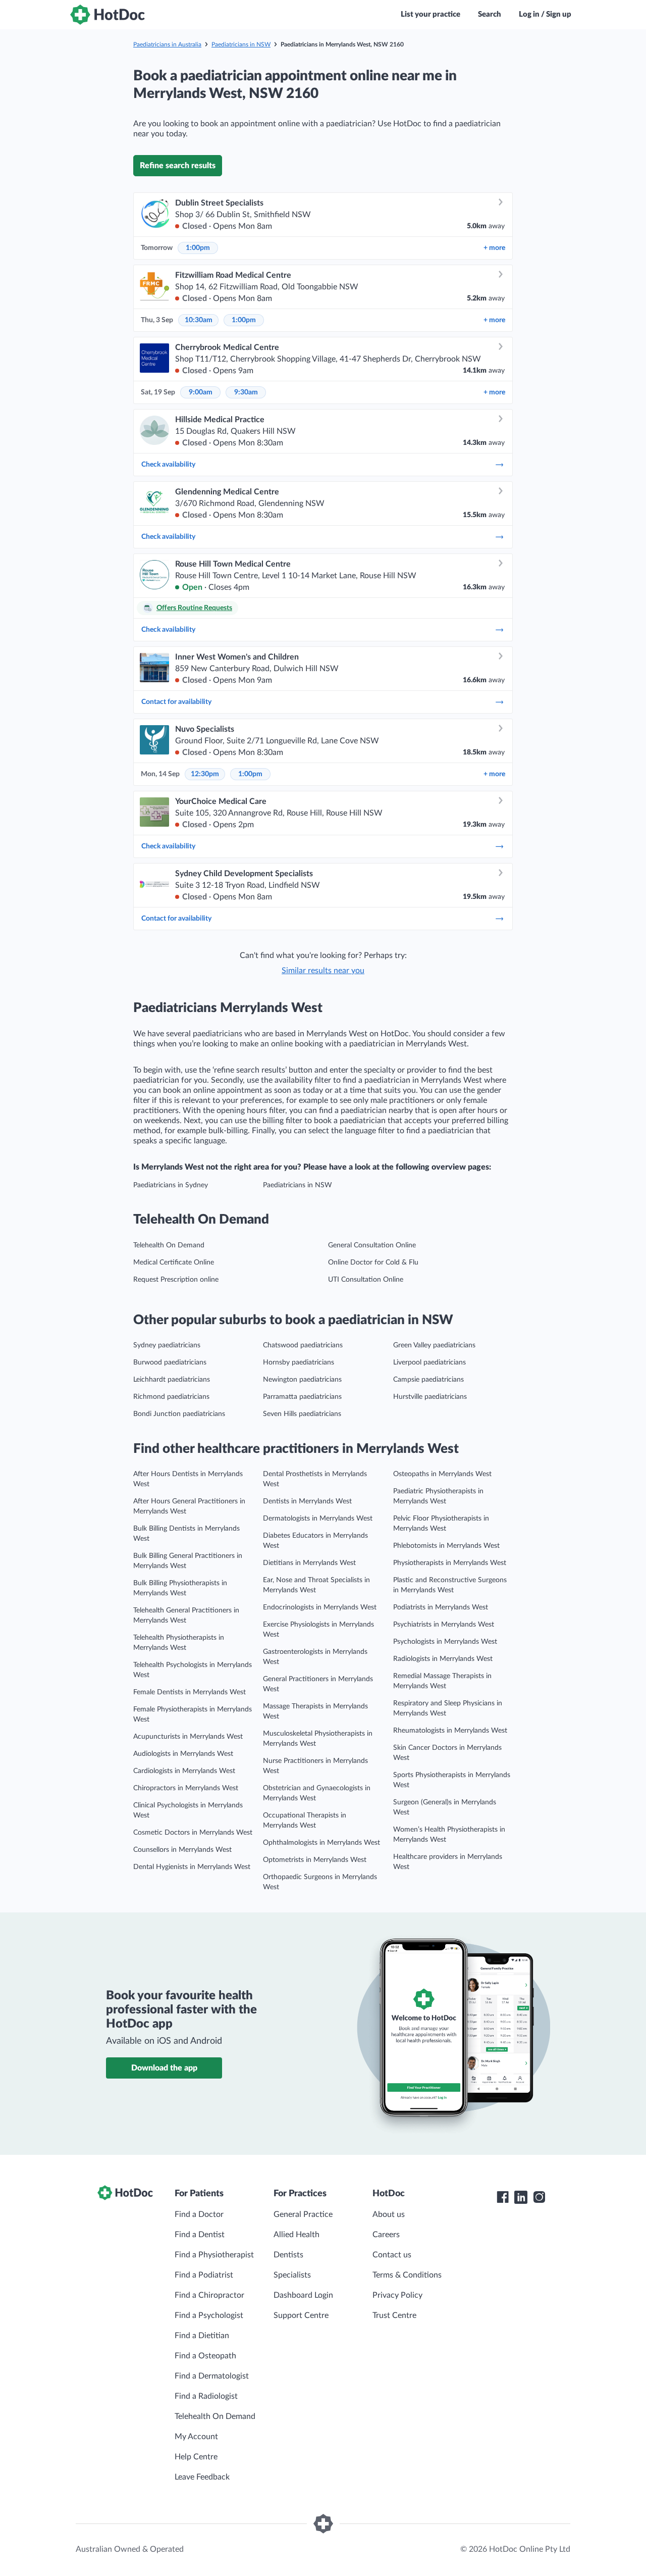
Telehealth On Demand (169, 1245)
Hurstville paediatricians (430, 1397)
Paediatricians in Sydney (171, 1185)
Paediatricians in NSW (241, 44)
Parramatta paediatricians (302, 1397)
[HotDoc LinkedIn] (521, 2197)
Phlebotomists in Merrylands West (446, 1546)
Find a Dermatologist (212, 2376)
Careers (386, 2235)
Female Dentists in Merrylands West (190, 1692)
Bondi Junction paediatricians (179, 1414)
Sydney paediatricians (167, 1345)
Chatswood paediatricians (303, 1345)
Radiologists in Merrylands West (443, 1659)
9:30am (246, 392)
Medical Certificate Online (174, 1262)
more (494, 248)
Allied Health (297, 2235)
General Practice (303, 2214)
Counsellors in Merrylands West (182, 1850)
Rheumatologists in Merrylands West (450, 1731)
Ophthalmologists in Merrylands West (321, 1843)
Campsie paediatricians (428, 1380)
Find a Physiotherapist (214, 2255)
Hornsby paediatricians (299, 1362)
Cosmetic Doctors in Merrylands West (193, 1833)
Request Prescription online (176, 1280)
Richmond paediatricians (171, 1397)
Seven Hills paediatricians (302, 1414)
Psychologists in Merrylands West (445, 1642)
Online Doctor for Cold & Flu (373, 1262)
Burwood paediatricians (170, 1362)
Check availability (168, 465)
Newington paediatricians (302, 1380)
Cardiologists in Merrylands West (184, 1771)
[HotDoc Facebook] (503, 2197)
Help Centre (196, 2457)
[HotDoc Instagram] (539, 2197)
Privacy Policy (397, 2295)
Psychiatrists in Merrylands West (444, 1625)
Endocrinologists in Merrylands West (320, 1607)
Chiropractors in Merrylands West (186, 1788)
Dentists (288, 2255)
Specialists (292, 2275)
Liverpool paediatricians (429, 1362)
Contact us (392, 2255)
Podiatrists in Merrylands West (441, 1607)
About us (389, 2214)
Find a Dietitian (202, 2336)
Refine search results (178, 166)
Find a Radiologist (206, 2396)
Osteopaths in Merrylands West (442, 1474)
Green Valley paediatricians (434, 1345)
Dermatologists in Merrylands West (318, 1519)
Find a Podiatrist (204, 2275)
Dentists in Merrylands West (307, 1501)
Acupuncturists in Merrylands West (188, 1737)
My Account (196, 2437)
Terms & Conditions (407, 2275)
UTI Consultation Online (366, 1280)
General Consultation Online (372, 1245)
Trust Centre (394, 2315)
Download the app (164, 2068)
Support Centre (301, 2315)
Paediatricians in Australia (167, 44)
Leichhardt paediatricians (172, 1380)
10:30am (199, 320)
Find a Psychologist (209, 2315)
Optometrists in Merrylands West (315, 1860)
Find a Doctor (199, 2214)
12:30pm (205, 774)
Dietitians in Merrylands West (309, 1563)
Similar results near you (323, 971)
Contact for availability (176, 702)
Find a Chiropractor (209, 2295)
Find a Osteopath (205, 2356)
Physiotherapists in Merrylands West (450, 1563)
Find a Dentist (200, 2235)
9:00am (201, 392)
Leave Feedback (202, 2477)
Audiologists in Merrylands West (183, 1754)
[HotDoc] (107, 15)
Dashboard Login (303, 2295)
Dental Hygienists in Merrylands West (192, 1867)
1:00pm (198, 248)
